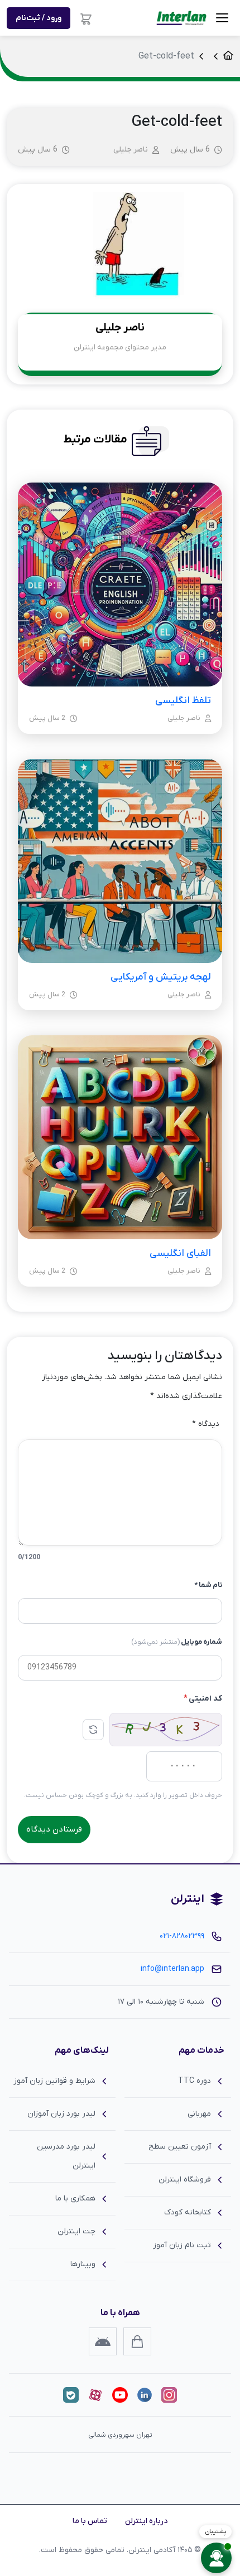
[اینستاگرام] (169, 2395)
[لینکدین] (145, 2395)
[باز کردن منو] (222, 18)
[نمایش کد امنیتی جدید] (93, 1730)
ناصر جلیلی (131, 150)
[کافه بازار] (137, 2341)
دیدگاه (206, 1424)
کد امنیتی (203, 1699)
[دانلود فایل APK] (103, 2341)
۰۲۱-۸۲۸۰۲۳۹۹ (182, 1936)
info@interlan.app (172, 1969)
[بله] (71, 2395)
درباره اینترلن (146, 2521)
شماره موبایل (177, 1642)
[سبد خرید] (86, 18)
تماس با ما (90, 2521)
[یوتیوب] (120, 2395)
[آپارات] (95, 2395)
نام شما (208, 1585)
